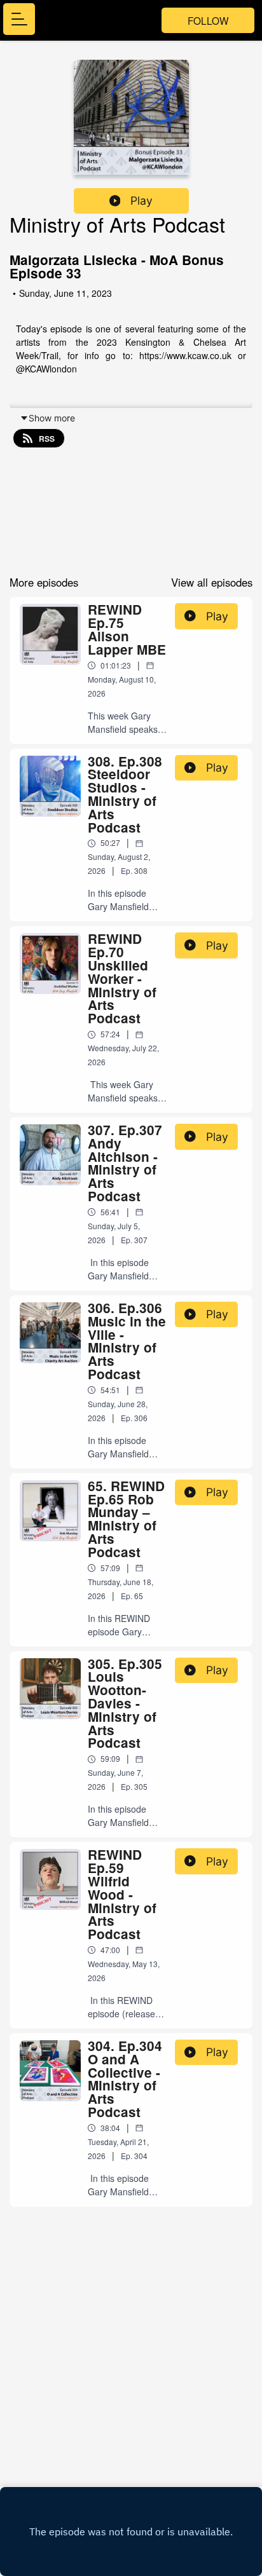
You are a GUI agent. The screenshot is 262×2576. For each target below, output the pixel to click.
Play (141, 201)
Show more (52, 418)
